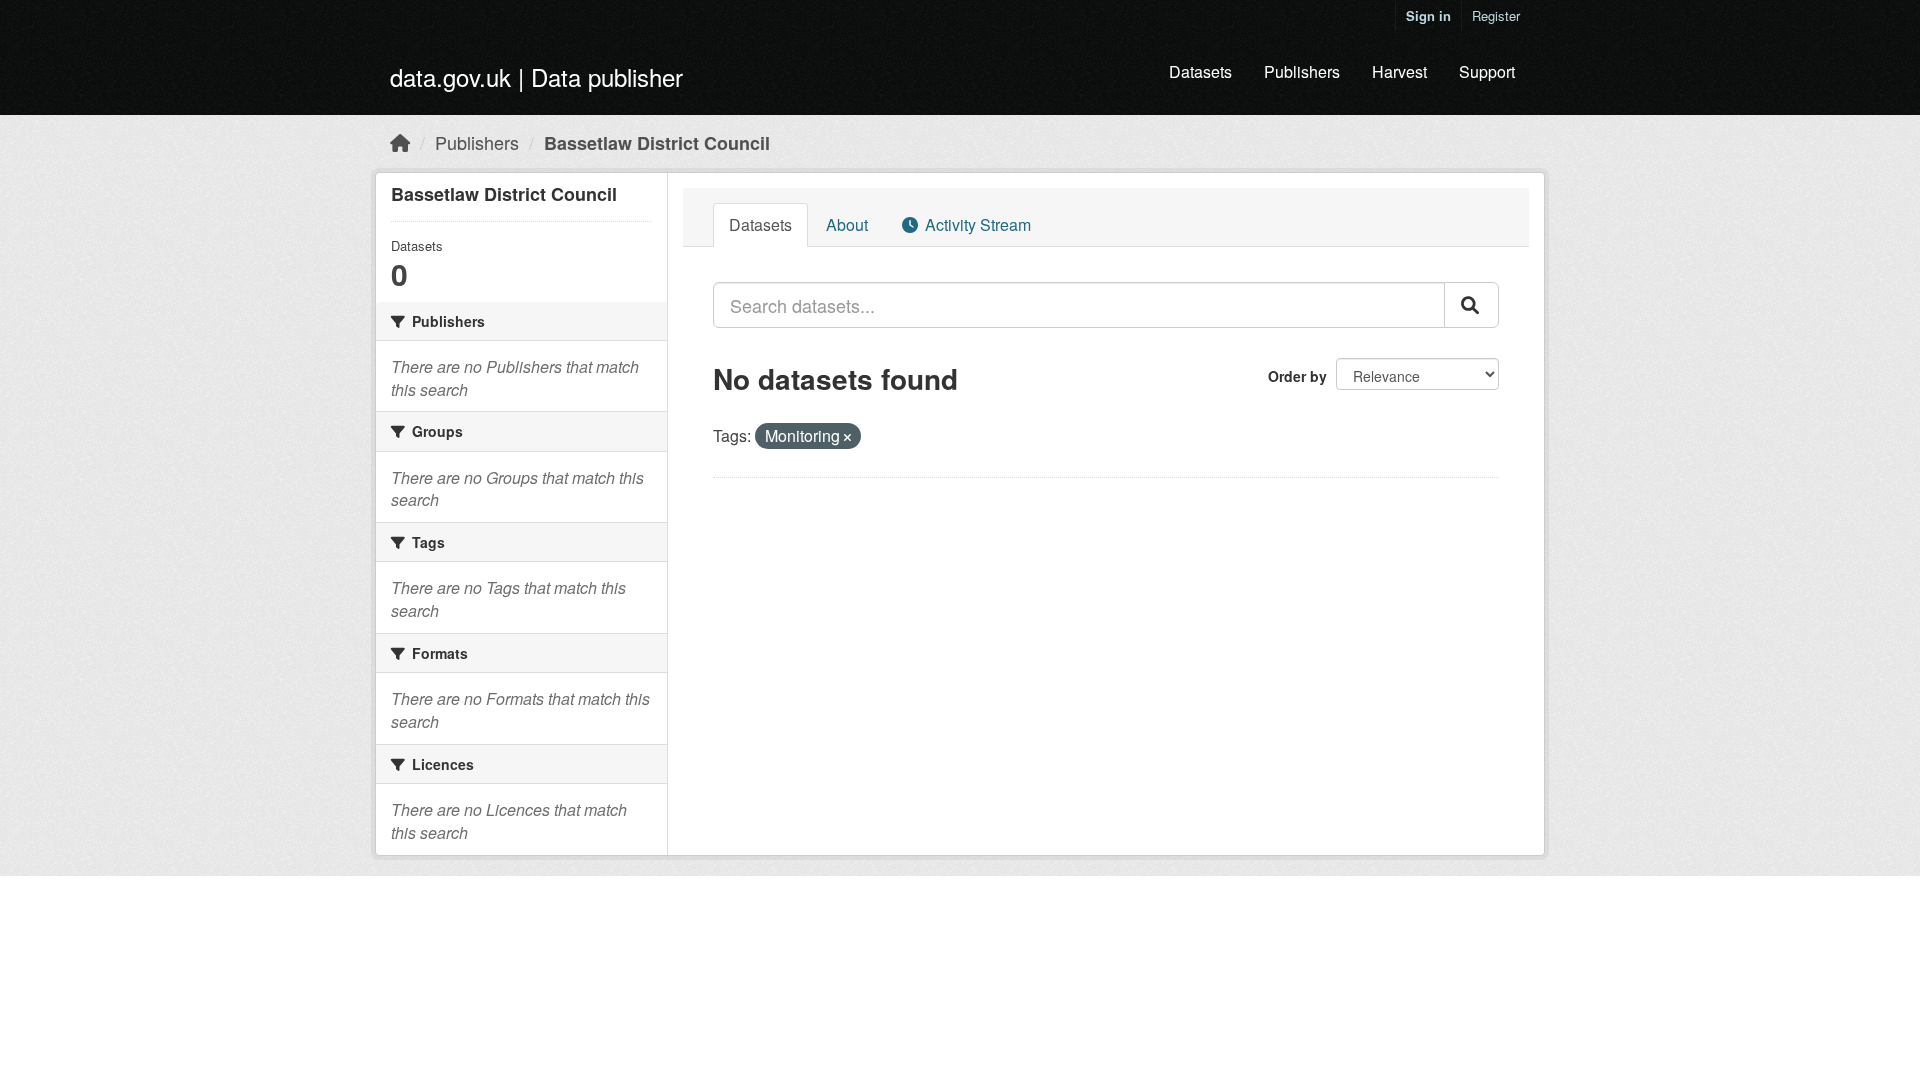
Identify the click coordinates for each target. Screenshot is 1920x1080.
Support (1487, 71)
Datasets (1200, 71)
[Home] (400, 142)
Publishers (1302, 71)
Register (1496, 15)
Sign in (1428, 15)
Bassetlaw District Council (657, 143)
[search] (1471, 305)
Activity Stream (976, 224)
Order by (1297, 376)
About (847, 224)
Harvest (1399, 71)
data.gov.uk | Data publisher (536, 76)
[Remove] (847, 437)
